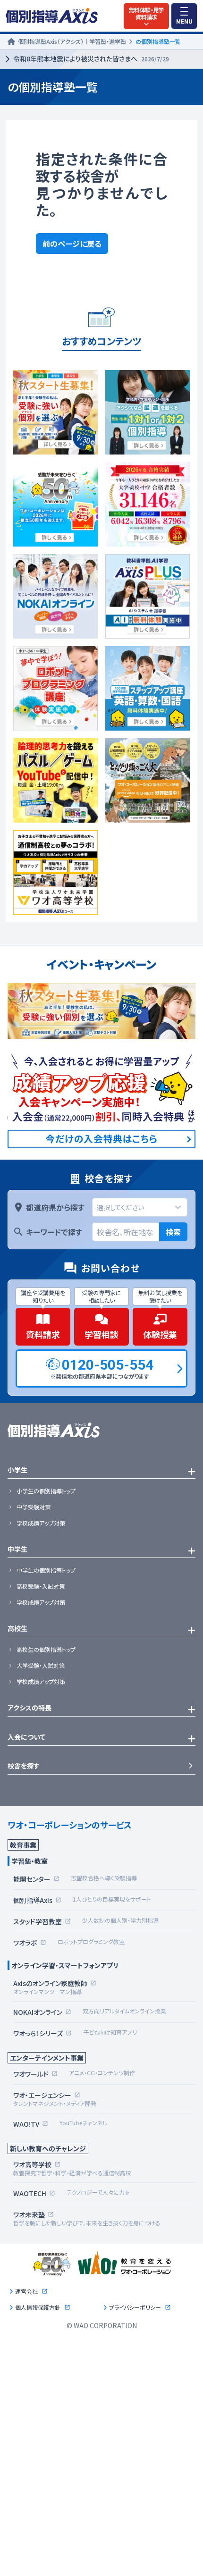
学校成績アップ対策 (41, 1523)
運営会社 (26, 2291)
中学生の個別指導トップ (46, 1570)
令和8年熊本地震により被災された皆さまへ (91, 59)
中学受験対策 (34, 1507)
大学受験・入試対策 (41, 1666)
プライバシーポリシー (135, 2307)
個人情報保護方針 (38, 2307)
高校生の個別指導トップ (46, 1650)
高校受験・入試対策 (41, 1586)
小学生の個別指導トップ (46, 1491)
